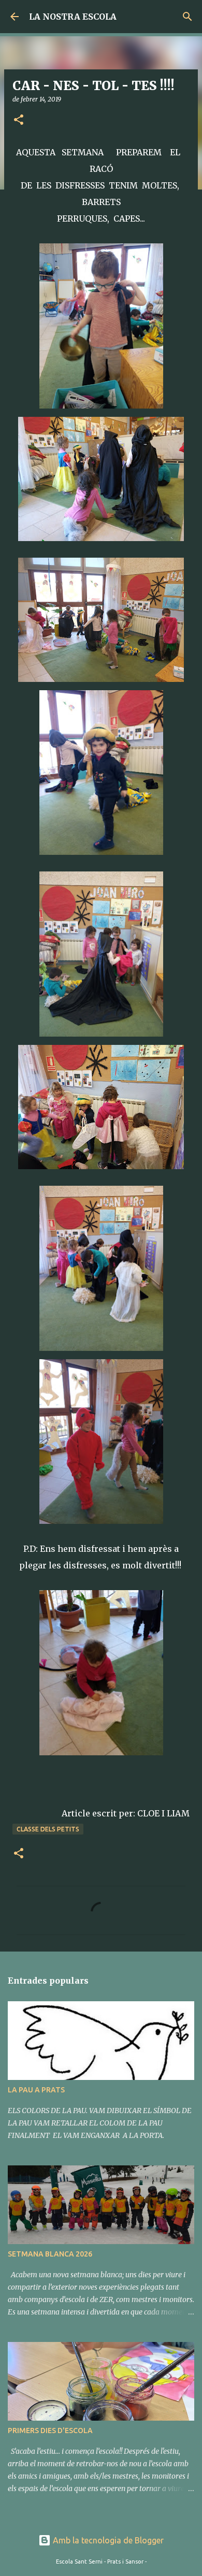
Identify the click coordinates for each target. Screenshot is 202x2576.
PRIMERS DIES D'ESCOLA (50, 2431)
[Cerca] (187, 17)
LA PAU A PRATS (36, 2090)
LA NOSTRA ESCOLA (73, 17)
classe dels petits (48, 1829)
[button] (19, 120)
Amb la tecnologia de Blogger (107, 2540)
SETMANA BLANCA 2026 (50, 2254)
